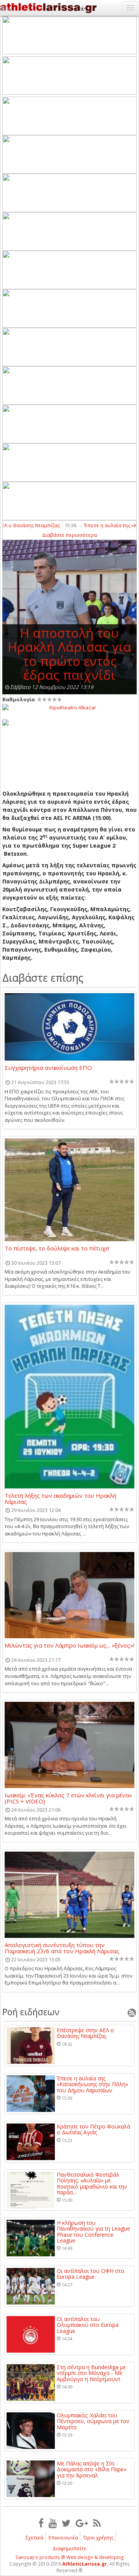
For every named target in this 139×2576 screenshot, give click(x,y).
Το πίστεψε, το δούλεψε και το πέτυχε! (57, 1249)
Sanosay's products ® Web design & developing (70, 2557)
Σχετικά (34, 2537)
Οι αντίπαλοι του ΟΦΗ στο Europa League (91, 2274)
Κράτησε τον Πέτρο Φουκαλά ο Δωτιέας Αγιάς (93, 2129)
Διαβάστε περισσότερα (69, 535)
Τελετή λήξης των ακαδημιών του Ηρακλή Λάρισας (60, 1498)
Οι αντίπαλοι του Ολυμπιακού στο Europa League (88, 2325)
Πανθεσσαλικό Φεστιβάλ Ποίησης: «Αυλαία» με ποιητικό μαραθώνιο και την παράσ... (92, 2184)
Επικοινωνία (63, 2537)
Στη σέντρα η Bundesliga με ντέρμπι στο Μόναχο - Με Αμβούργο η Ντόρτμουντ (91, 2373)
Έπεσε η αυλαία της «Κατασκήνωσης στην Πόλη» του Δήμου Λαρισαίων (92, 2084)
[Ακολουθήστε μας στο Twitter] (66, 2523)
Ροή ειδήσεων (31, 2012)
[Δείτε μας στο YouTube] (53, 2523)
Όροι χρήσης (98, 2537)
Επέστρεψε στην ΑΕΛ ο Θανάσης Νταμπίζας (85, 2033)
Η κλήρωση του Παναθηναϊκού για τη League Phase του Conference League (93, 2232)
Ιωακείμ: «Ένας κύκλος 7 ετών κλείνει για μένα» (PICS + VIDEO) (68, 1798)
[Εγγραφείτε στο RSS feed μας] (97, 2523)
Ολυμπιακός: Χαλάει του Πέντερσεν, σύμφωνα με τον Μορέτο (93, 2421)
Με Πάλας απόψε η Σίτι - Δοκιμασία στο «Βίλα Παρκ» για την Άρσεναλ (92, 2469)
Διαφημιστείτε (69, 2548)
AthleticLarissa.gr (85, 2564)
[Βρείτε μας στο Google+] (82, 2523)
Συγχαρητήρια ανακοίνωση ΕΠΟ (48, 1068)
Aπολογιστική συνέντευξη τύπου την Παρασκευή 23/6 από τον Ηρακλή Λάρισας (62, 1948)
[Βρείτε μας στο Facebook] (41, 2523)
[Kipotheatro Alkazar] (69, 707)
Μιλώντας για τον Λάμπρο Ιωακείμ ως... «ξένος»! (69, 1646)
